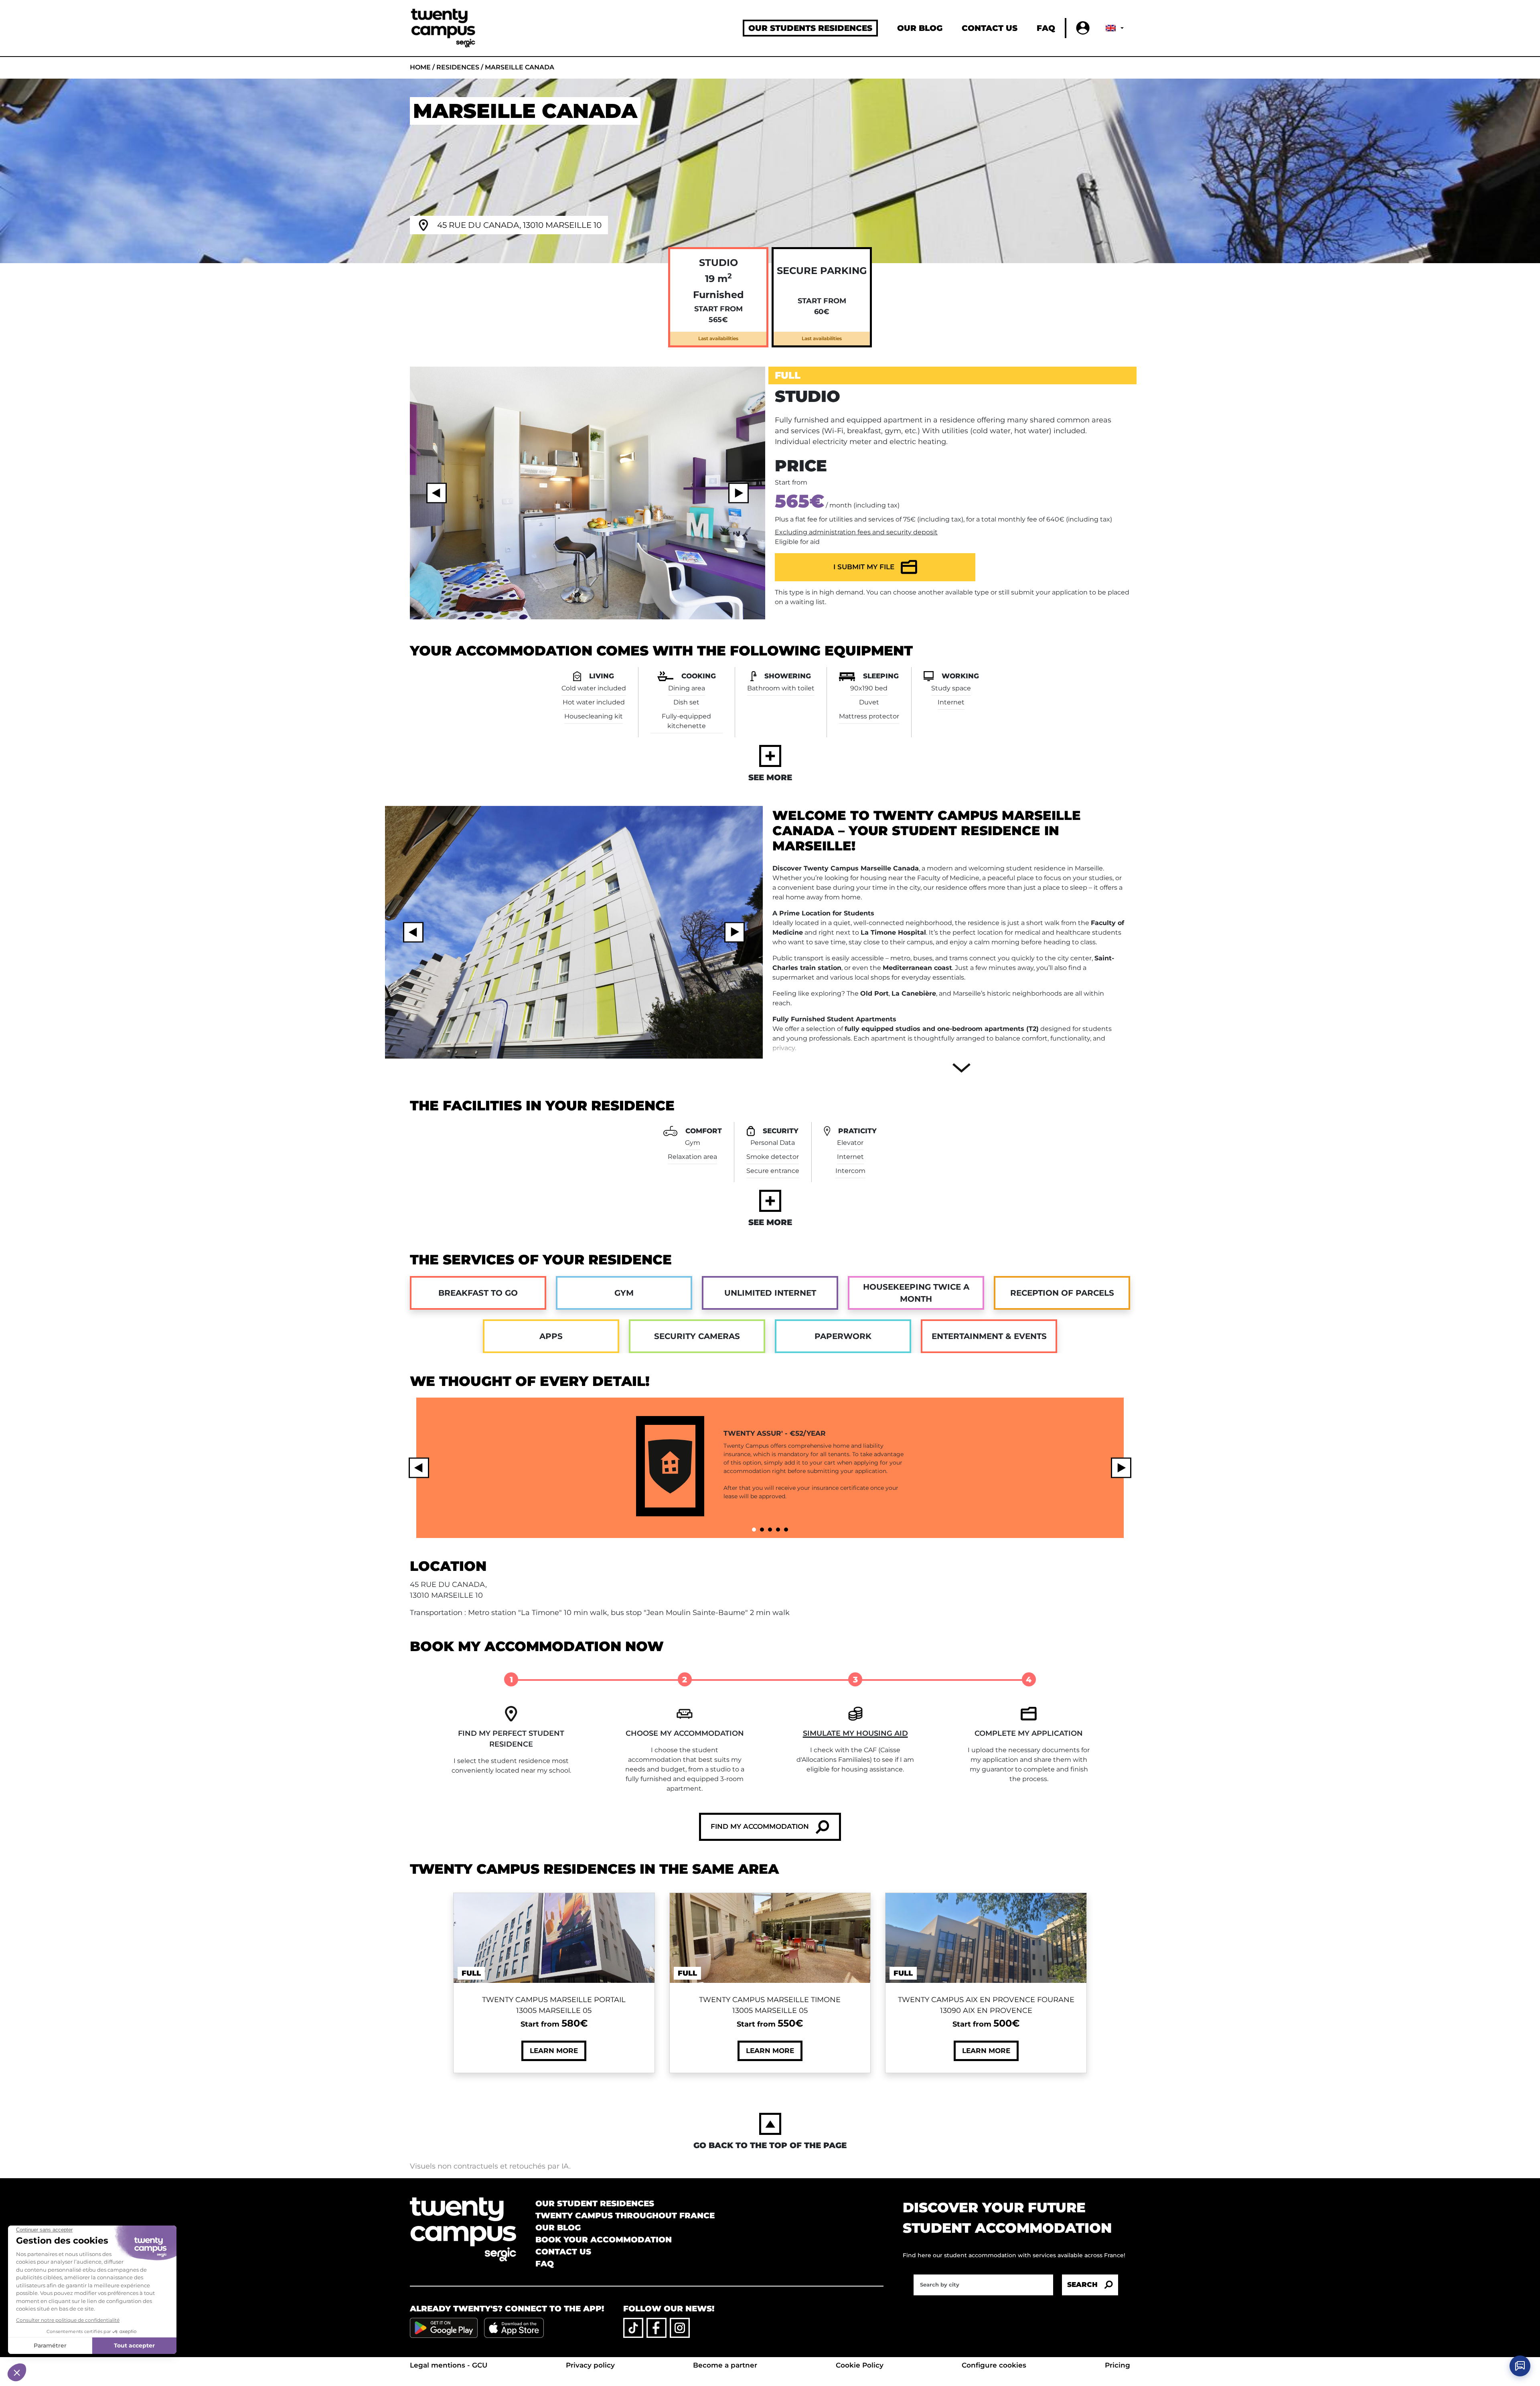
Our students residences (810, 28)
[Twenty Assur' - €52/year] (754, 1530)
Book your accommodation (604, 2240)
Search (1082, 2285)
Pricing (1118, 2365)
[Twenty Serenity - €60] (770, 1530)
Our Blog (920, 28)
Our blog (558, 2228)
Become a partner (725, 2365)
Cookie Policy (860, 2365)
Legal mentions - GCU (449, 2365)
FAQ (1046, 28)
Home (420, 67)
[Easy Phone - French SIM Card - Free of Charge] (778, 1530)
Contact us (990, 28)
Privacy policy (590, 2365)
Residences (458, 67)
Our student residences (595, 2203)
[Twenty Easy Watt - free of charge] (762, 1530)
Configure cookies (994, 2365)
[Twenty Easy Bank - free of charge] (786, 1530)
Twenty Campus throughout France (625, 2216)
